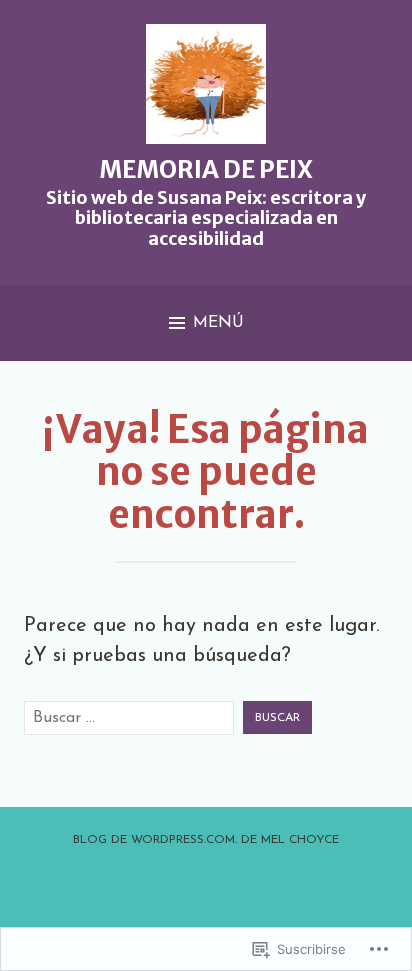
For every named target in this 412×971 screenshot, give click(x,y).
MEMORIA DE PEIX (206, 169)
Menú (218, 323)
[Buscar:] (129, 718)
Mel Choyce (300, 840)
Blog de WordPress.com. (155, 840)
